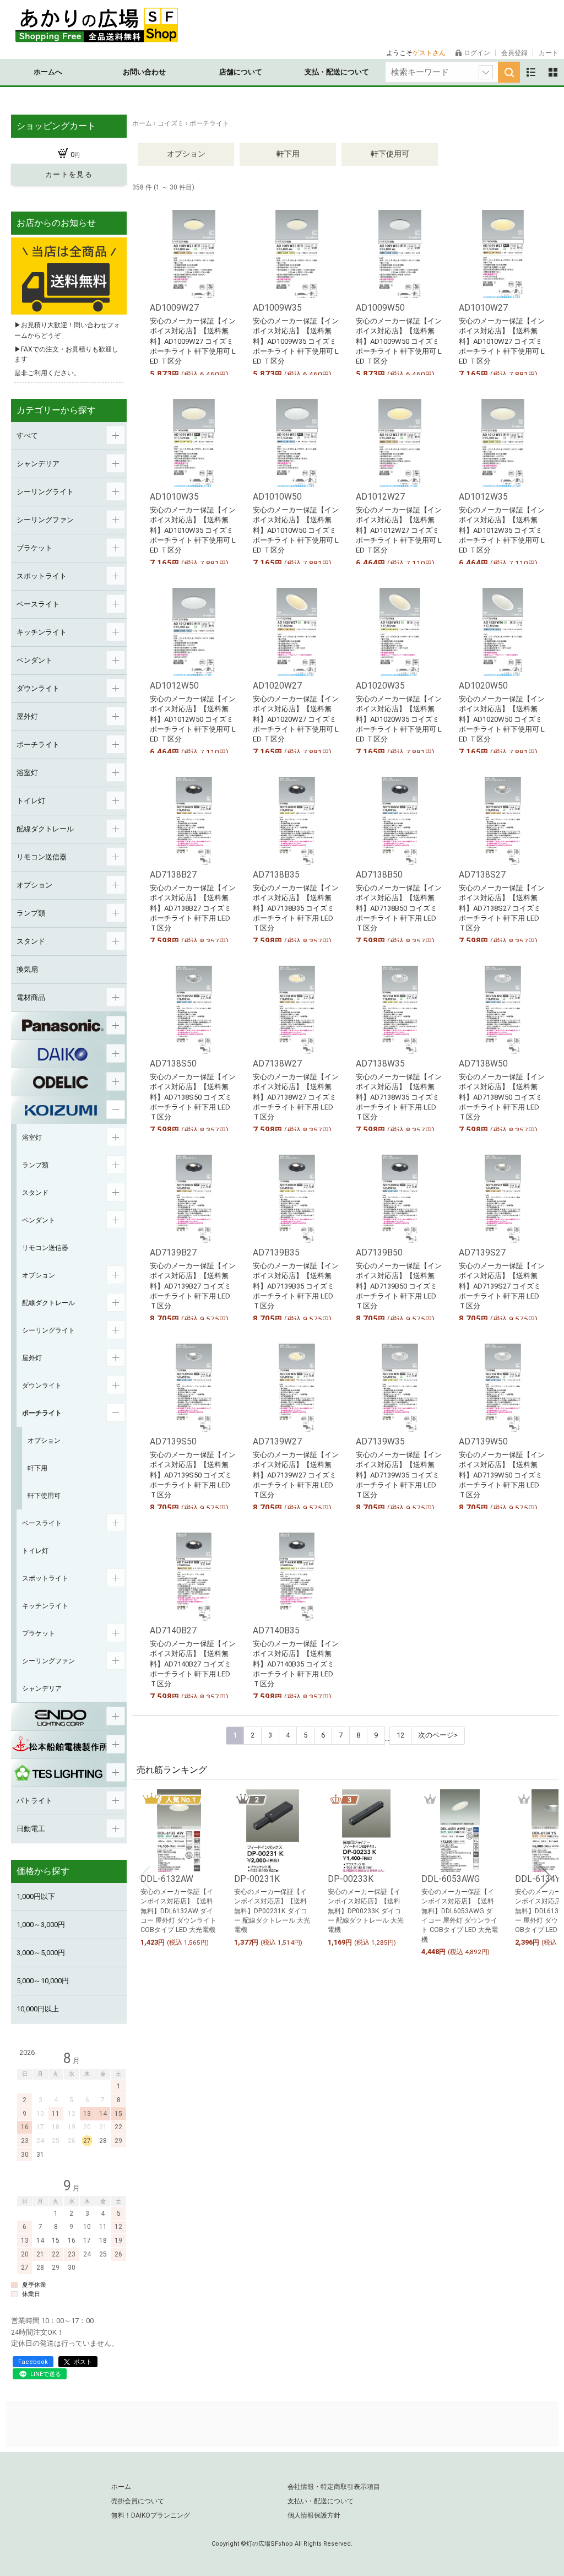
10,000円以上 (38, 2009)
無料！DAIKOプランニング (151, 2515)
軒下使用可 (390, 154)
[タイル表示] (553, 72)
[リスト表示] (531, 72)
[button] (144, 1877)
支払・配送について (337, 72)
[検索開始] (509, 72)
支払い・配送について (321, 2501)
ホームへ (48, 72)
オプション (186, 154)
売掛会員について (138, 2501)
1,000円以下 (36, 1896)
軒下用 (288, 154)
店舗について (241, 72)
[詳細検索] (486, 72)
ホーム (121, 2487)
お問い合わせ (144, 72)
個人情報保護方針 (314, 2515)
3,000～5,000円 (41, 1953)
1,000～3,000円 (41, 1925)
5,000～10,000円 (43, 1981)
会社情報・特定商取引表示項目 (334, 2487)
